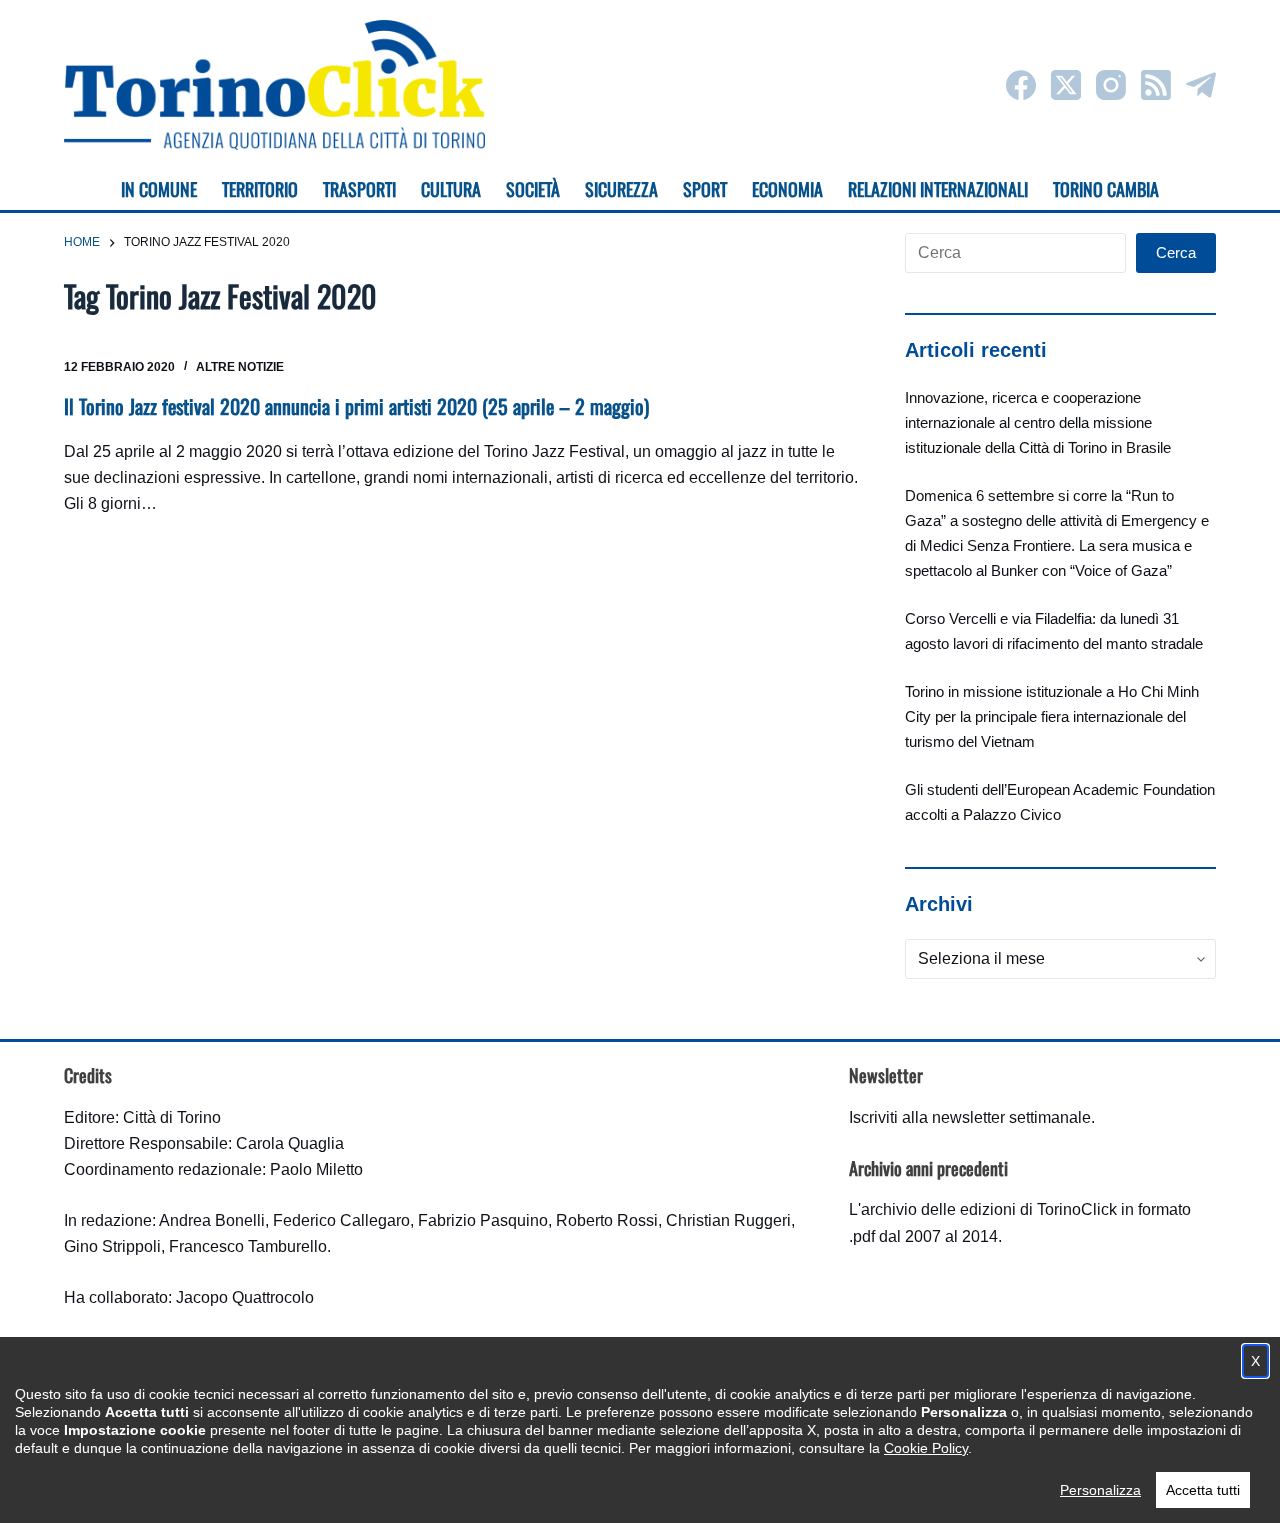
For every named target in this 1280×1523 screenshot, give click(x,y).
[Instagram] (1111, 85)
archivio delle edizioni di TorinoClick (989, 1209)
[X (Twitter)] (1066, 85)
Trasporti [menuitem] (359, 189)
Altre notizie (240, 367)
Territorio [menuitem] (260, 189)
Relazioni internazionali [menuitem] (938, 189)
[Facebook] (1021, 85)
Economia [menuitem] (787, 189)
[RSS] (1156, 85)
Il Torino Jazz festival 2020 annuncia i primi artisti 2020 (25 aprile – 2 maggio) (356, 406)
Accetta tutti (1203, 1490)
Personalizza (1100, 1490)
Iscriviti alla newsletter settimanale (970, 1117)
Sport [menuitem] (705, 189)
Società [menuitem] (533, 189)
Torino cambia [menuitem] (1106, 189)
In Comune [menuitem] (159, 189)
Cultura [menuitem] (451, 189)
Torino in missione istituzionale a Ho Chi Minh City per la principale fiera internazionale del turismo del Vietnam (1052, 716)
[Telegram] (1201, 85)
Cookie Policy (926, 1448)
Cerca (1176, 252)
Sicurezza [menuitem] (621, 189)
